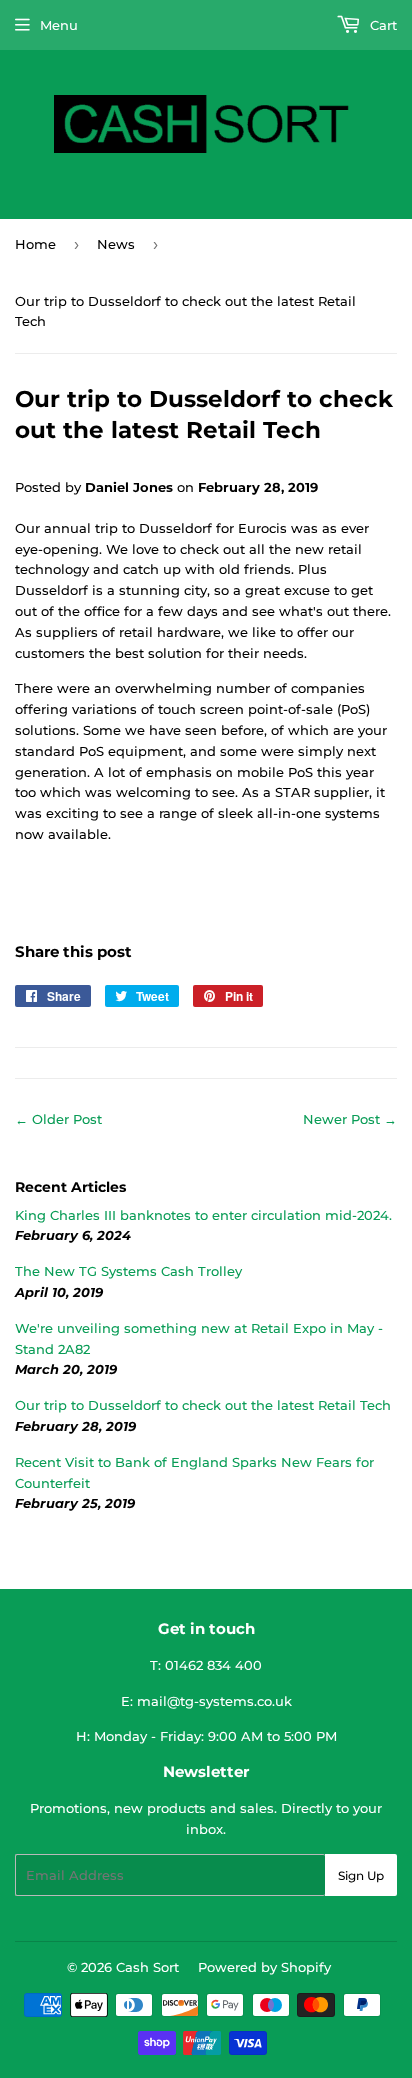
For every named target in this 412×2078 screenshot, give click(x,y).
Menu (59, 25)
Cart (381, 25)
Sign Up (361, 1875)
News (116, 244)
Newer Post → (350, 1119)
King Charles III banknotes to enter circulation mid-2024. (203, 1215)
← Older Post (58, 1119)
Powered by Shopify (264, 1967)
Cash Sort (147, 1967)
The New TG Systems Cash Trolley (128, 1271)
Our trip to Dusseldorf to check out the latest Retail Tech (203, 1405)
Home (35, 244)
